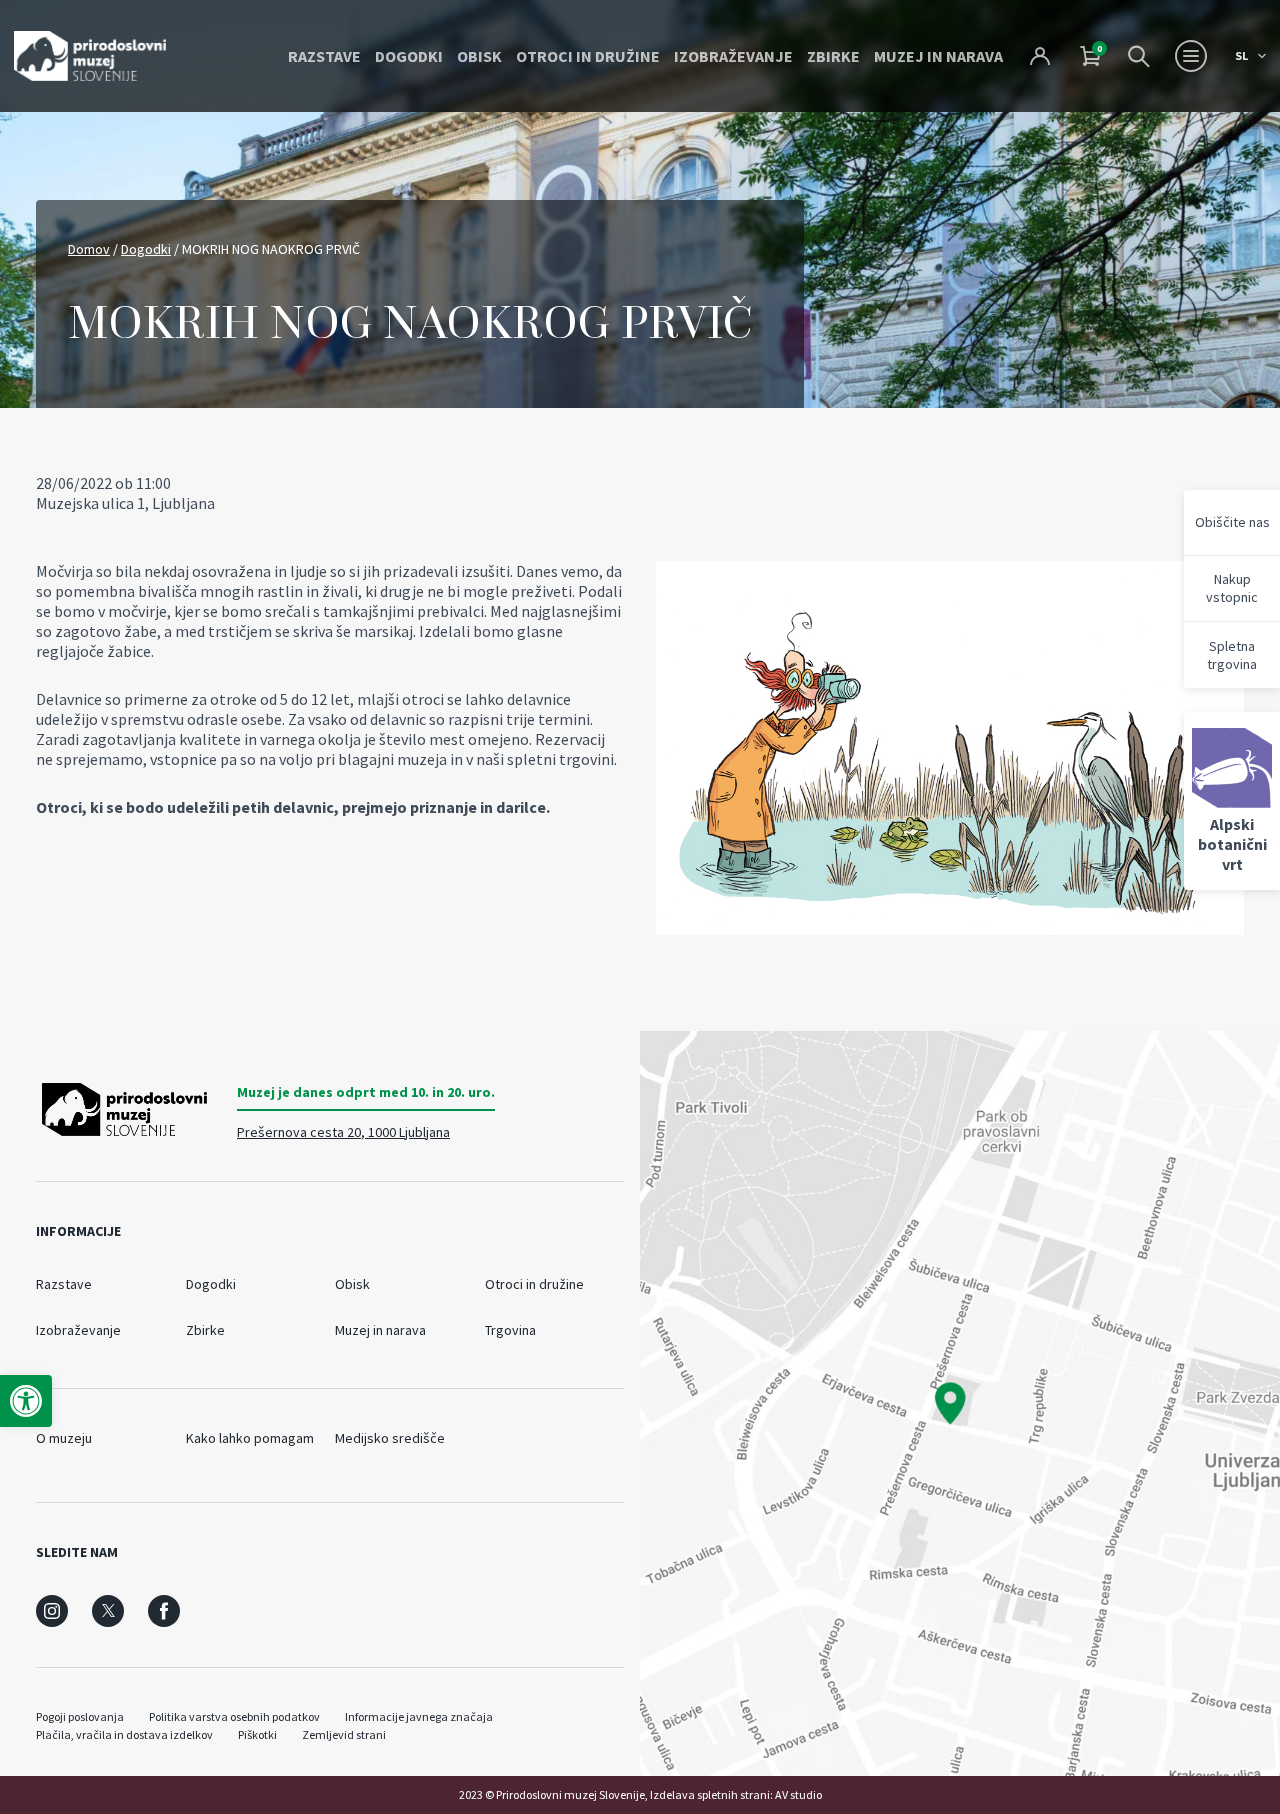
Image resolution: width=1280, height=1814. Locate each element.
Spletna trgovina (1232, 655)
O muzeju (64, 1438)
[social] (52, 1611)
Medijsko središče (390, 1438)
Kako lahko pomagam (250, 1438)
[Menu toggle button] (1191, 56)
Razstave (324, 56)
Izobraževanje (733, 56)
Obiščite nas (1232, 522)
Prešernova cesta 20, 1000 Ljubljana (343, 1132)
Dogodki (409, 56)
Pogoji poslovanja (80, 1716)
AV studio (798, 1794)
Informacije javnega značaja (419, 1716)
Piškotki (257, 1734)
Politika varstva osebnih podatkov (234, 1716)
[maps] (960, 1403)
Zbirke (833, 56)
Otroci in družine (588, 56)
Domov (89, 249)
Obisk (479, 56)
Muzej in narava (938, 56)
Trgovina (510, 1330)
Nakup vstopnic (1232, 588)
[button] (26, 1401)
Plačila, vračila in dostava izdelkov (124, 1734)
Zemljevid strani (344, 1734)
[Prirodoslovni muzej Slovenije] (90, 56)
